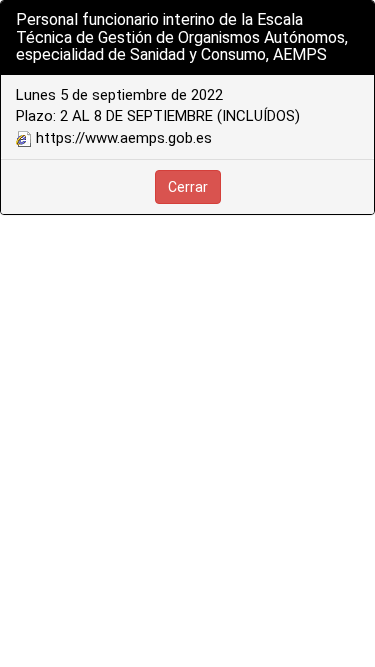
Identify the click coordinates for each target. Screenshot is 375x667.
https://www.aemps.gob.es (122, 138)
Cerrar (188, 187)
